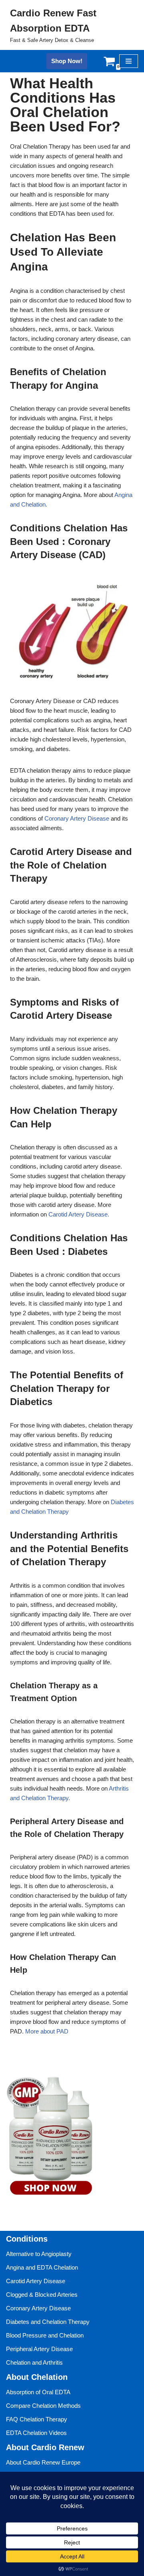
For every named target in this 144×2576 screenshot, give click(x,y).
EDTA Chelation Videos (36, 2433)
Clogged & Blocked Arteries (42, 2295)
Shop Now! (67, 61)
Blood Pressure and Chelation (45, 2335)
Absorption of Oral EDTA (38, 2392)
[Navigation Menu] (129, 61)
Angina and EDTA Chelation (42, 2267)
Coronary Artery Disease (77, 818)
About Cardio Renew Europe (43, 2462)
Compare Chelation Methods (43, 2406)
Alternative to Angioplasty (39, 2254)
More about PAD (47, 2031)
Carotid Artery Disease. (79, 1214)
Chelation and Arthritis (34, 2362)
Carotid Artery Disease (36, 2281)
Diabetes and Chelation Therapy (48, 2322)
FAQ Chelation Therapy (37, 2419)
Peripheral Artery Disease (39, 2349)
